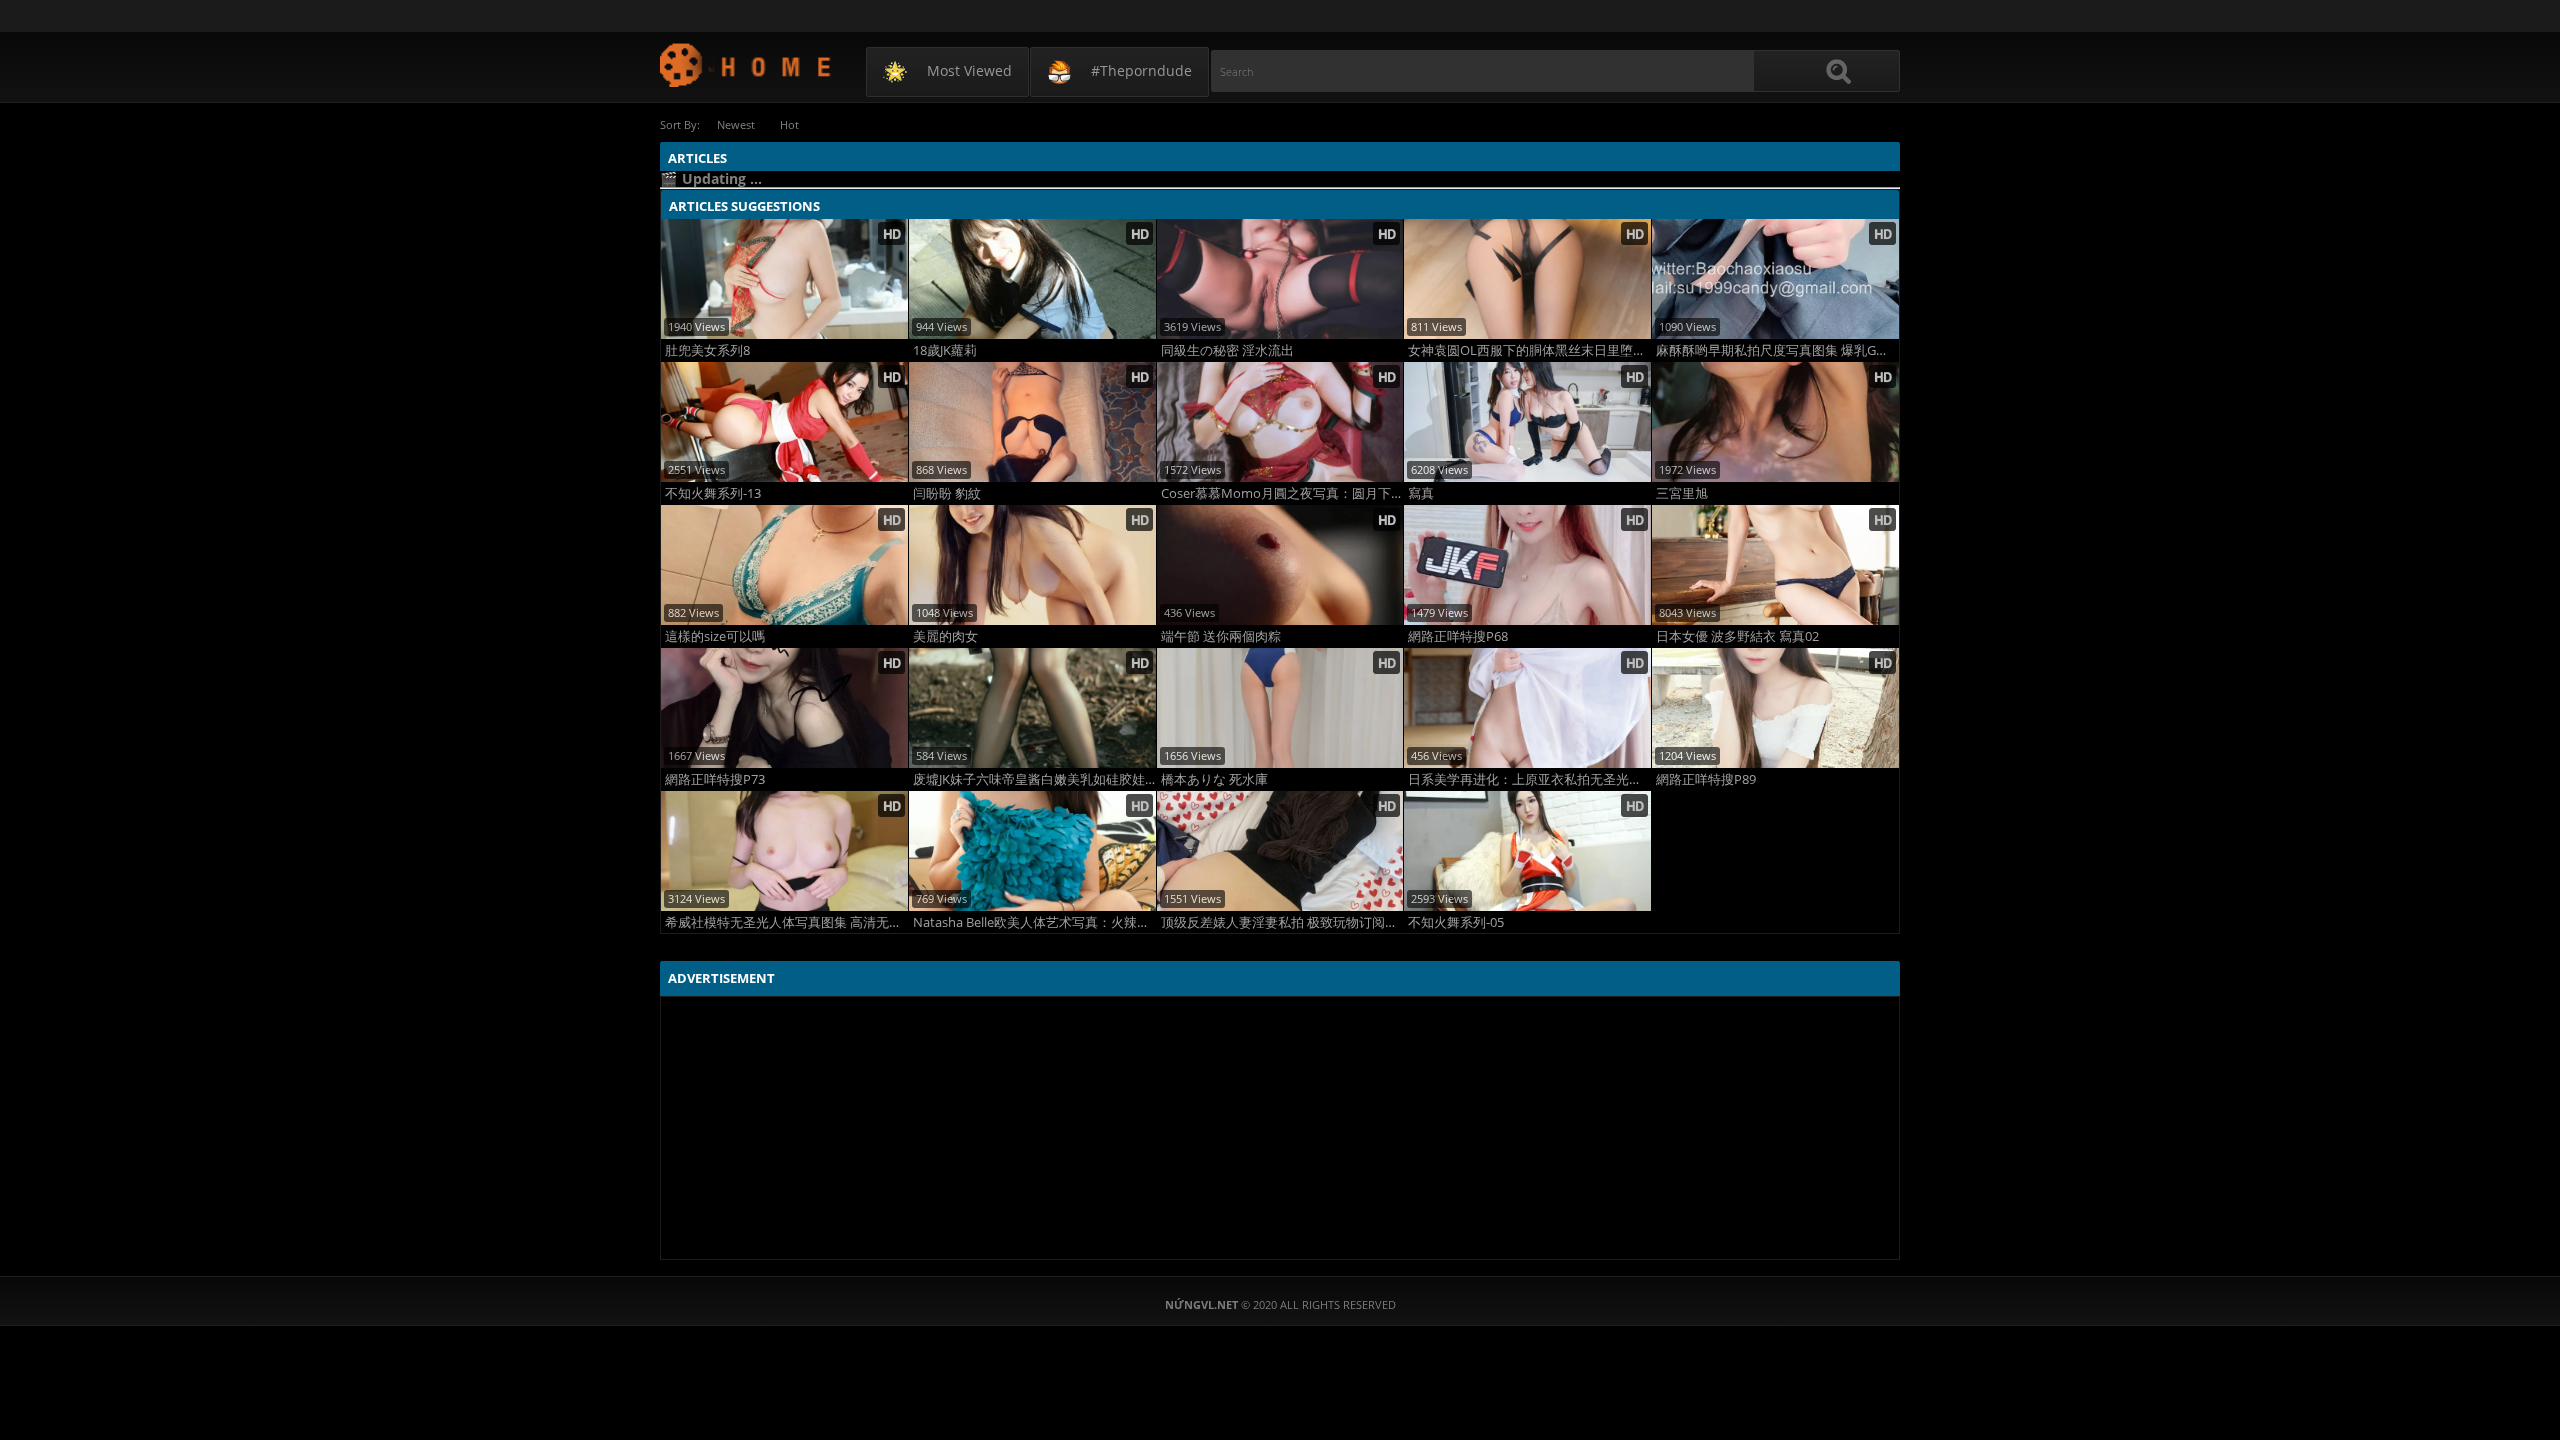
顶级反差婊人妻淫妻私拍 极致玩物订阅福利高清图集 (1282, 922)
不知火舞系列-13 (713, 493)
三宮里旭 (1682, 493)
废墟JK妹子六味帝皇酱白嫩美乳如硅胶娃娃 (1034, 779)
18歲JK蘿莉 (945, 350)
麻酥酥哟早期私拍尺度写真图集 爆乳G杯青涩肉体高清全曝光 (1777, 350)
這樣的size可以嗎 (715, 636)
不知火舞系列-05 (1456, 922)
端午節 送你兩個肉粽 (1221, 636)
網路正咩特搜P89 (1706, 779)
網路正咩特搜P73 (715, 779)
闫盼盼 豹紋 (947, 493)
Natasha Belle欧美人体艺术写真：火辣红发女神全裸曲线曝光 (1034, 922)
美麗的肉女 (945, 636)
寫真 (1421, 493)
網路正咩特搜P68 (1458, 636)
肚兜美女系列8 (707, 350)
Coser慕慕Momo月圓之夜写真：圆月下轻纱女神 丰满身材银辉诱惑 (1282, 493)
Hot (789, 124)
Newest (736, 124)
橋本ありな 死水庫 (1214, 779)
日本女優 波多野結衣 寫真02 (1737, 636)
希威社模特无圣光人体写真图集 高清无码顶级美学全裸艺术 (786, 922)
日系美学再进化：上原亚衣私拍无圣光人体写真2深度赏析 (1529, 779)
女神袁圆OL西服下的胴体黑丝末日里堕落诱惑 (1529, 350)
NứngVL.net (746, 64)
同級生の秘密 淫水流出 (1227, 350)
